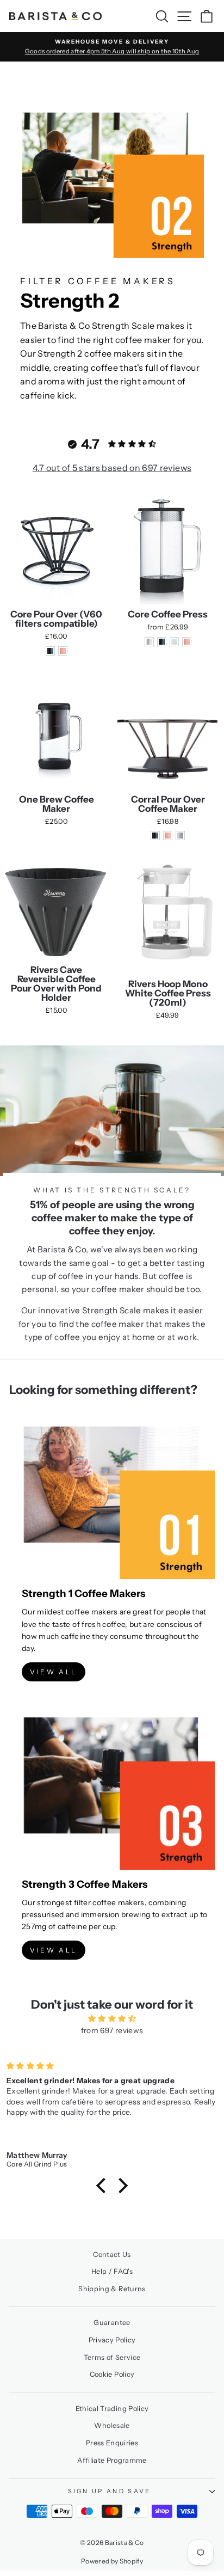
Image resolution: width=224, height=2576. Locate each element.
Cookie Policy (112, 2374)
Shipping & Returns (112, 2289)
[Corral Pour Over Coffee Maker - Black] (155, 836)
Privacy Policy (112, 2340)
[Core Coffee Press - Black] (162, 642)
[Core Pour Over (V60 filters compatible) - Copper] (63, 651)
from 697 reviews (112, 2030)
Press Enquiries (112, 2443)
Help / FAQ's (112, 2271)
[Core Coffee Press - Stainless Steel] (149, 642)
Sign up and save (110, 2491)
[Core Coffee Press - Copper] (187, 642)
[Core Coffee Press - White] (174, 642)
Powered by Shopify (112, 2561)
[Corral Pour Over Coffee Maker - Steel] (180, 836)
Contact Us (112, 2254)
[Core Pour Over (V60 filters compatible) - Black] (50, 651)
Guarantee (112, 2323)
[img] (112, 2018)
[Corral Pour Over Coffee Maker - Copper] (168, 836)
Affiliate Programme (112, 2460)
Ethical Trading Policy (112, 2409)
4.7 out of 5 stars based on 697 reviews (112, 468)
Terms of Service (112, 2357)
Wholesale (112, 2425)
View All (54, 1672)
